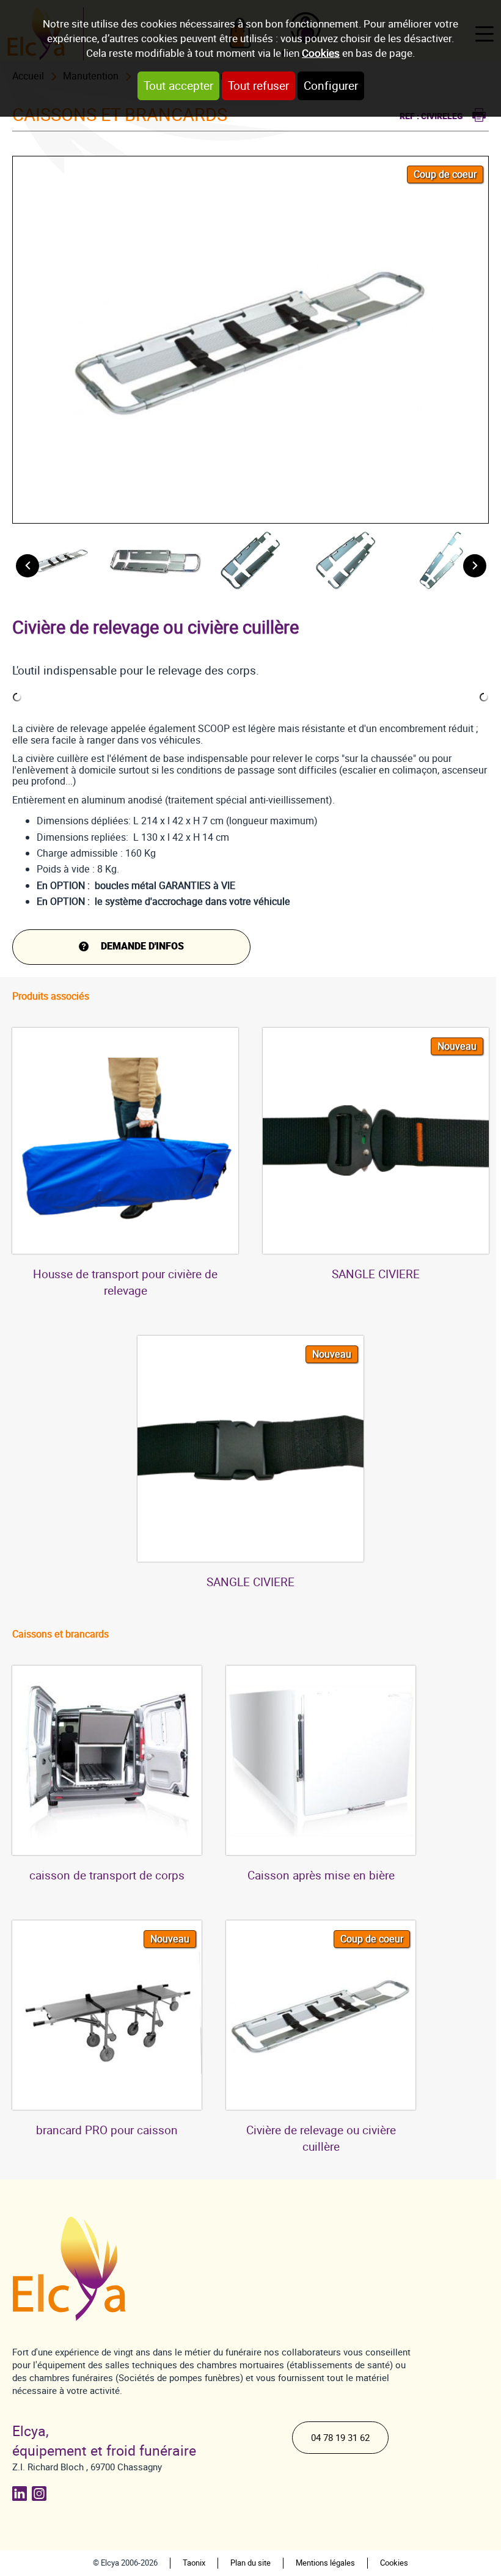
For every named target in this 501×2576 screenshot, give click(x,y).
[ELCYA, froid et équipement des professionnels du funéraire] (83, 2269)
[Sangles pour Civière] (376, 1141)
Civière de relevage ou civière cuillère (321, 2139)
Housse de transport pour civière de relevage (125, 1283)
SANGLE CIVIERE (376, 1274)
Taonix (194, 2563)
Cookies (321, 53)
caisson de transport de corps (107, 1875)
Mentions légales (325, 2563)
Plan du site (250, 2563)
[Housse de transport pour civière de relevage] (125, 1141)
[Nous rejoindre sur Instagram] (42, 2494)
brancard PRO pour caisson (107, 2130)
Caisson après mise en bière (321, 1875)
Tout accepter (178, 86)
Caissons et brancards (60, 1634)
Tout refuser (258, 86)
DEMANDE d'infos (142, 946)
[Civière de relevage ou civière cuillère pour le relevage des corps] (321, 2015)
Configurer (331, 86)
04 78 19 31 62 (340, 2438)
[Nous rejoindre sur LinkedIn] (22, 2494)
